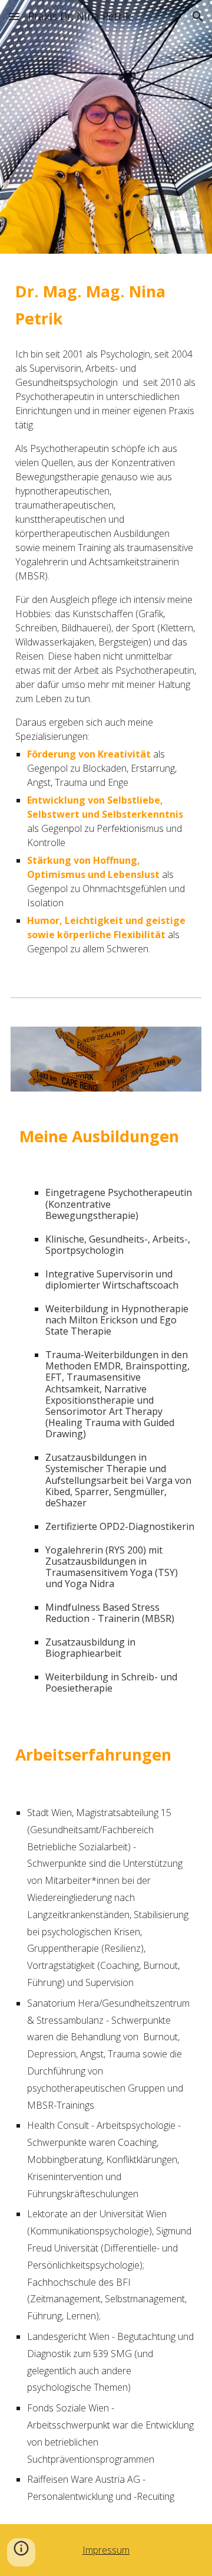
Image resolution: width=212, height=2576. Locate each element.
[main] (106, 303)
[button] (14, 16)
